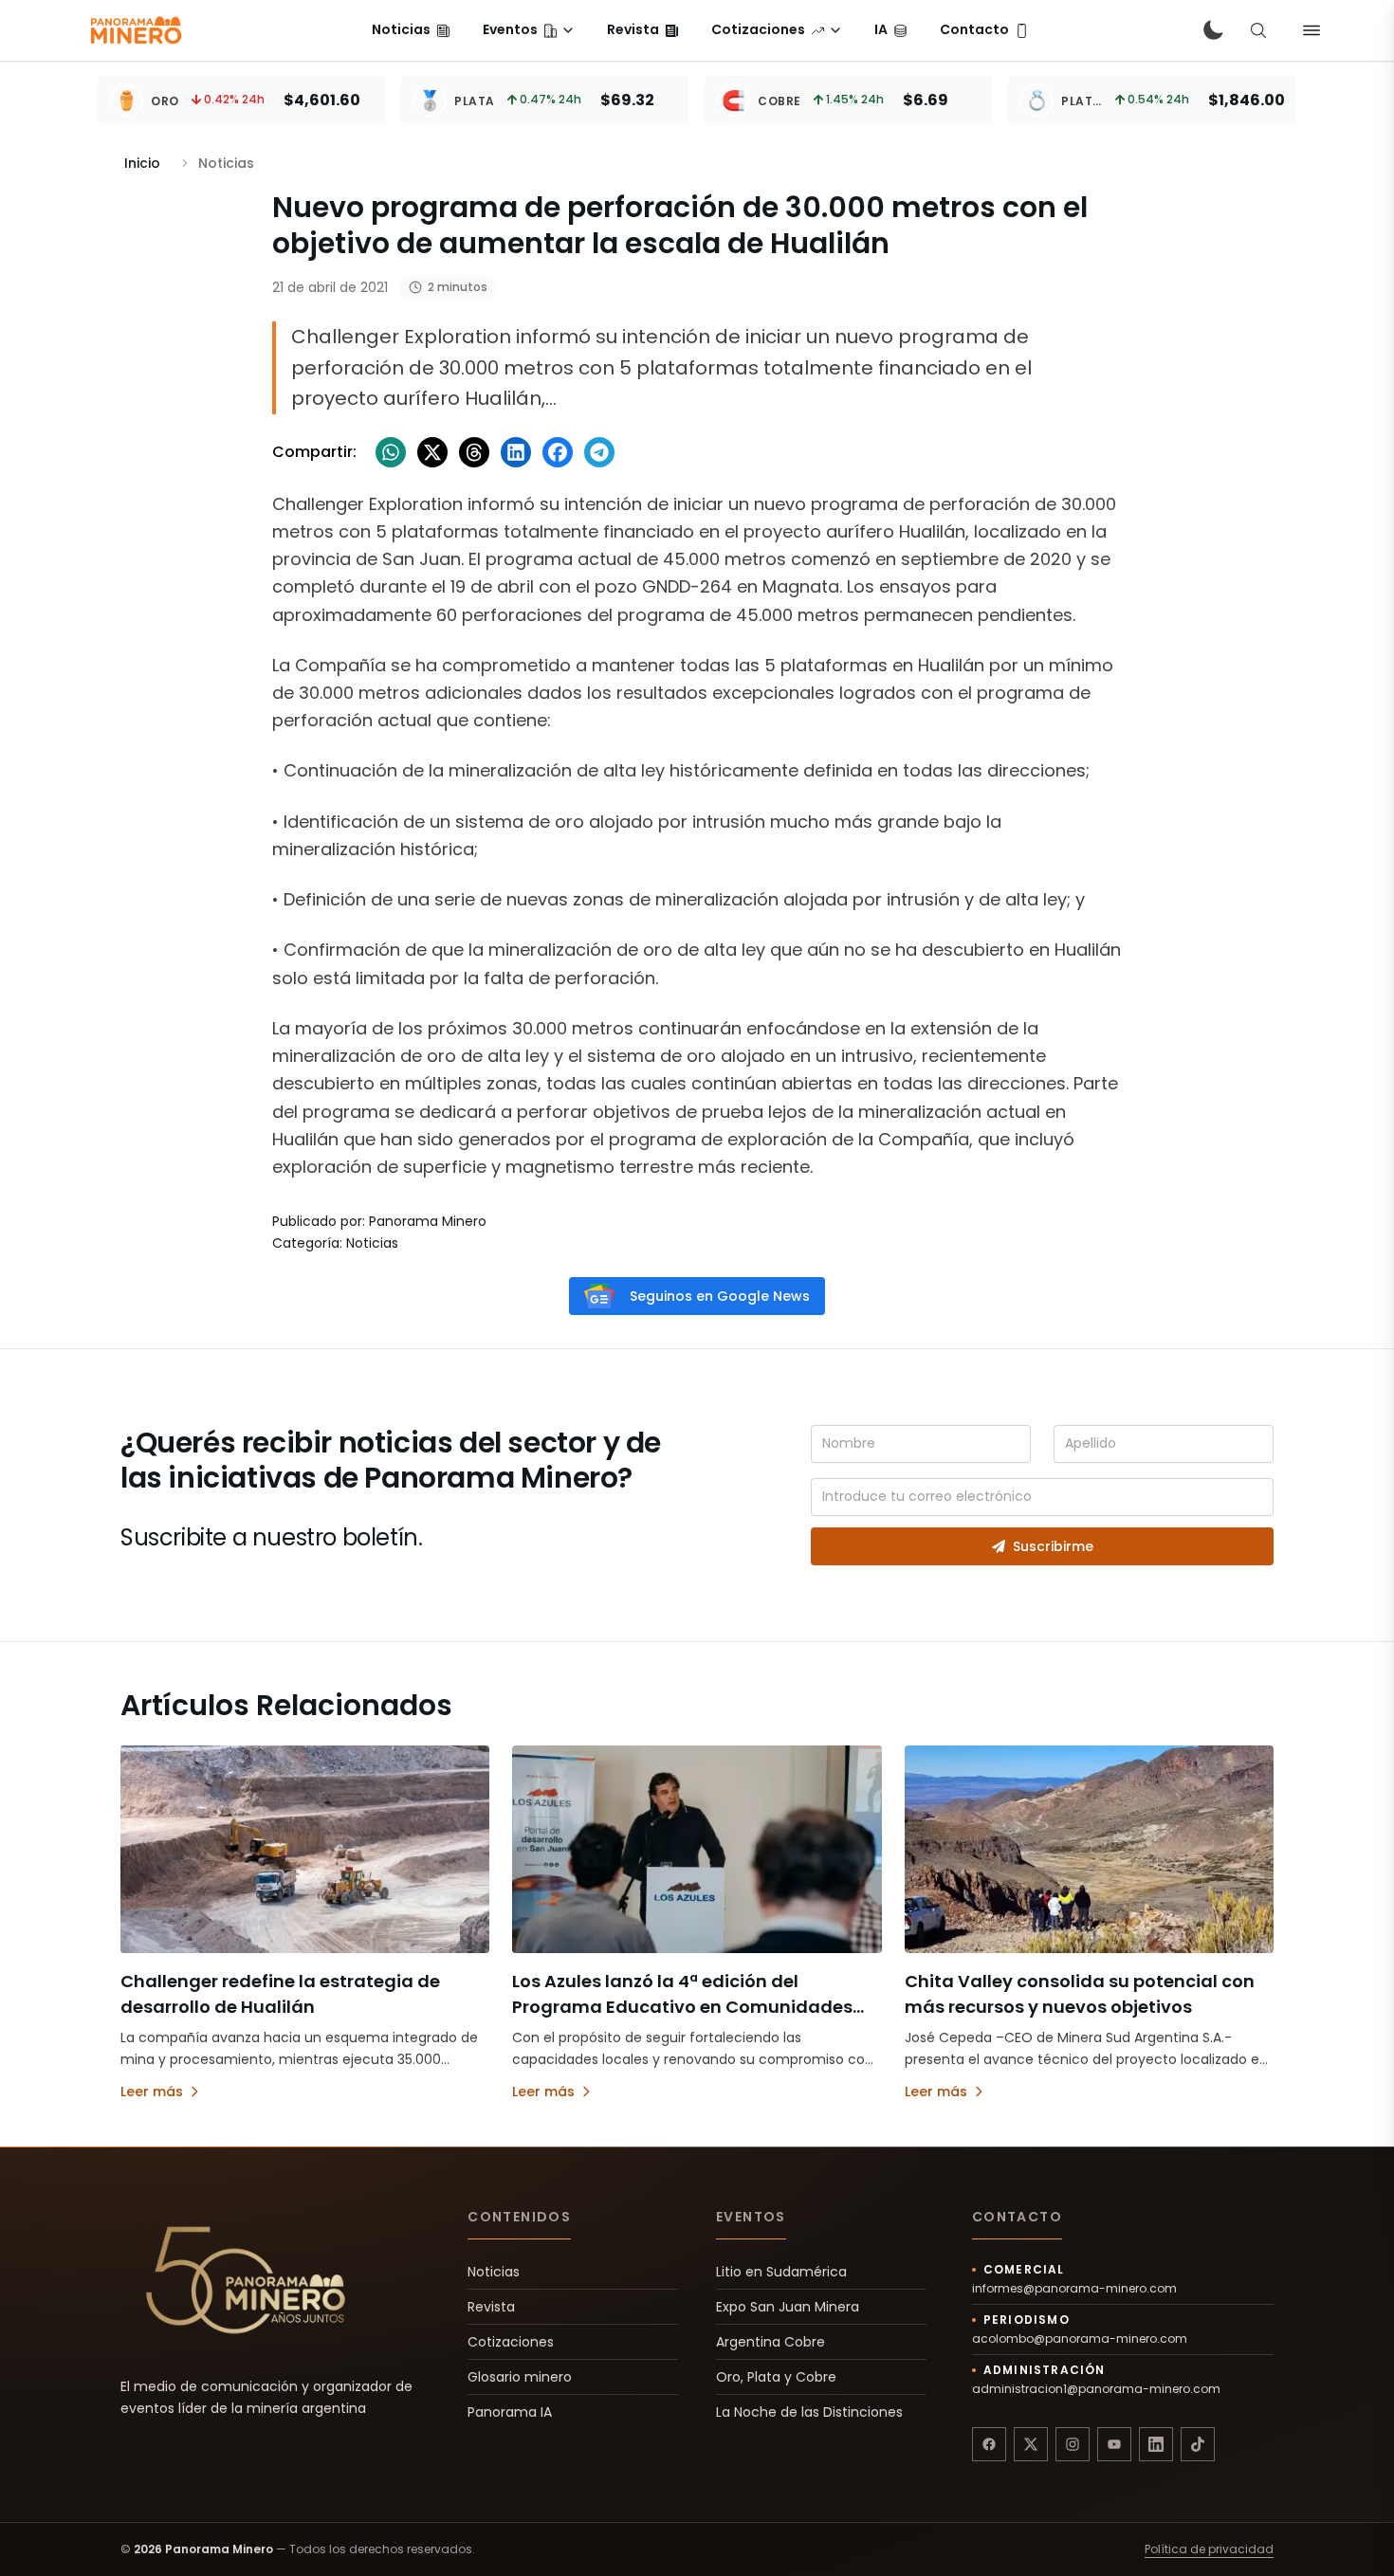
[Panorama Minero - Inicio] (135, 30)
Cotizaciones (511, 2342)
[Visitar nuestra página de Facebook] (989, 2444)
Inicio (142, 163)
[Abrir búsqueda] (1258, 30)
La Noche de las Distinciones (809, 2412)
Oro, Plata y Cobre (776, 2377)
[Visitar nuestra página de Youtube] (1114, 2444)
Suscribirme (1053, 1546)
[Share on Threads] (474, 452)
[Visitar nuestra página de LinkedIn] (1156, 2444)
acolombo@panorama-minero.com (1080, 2339)
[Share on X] (432, 452)
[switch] (1213, 30)
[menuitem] (411, 30)
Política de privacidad (1209, 2549)
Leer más (152, 2092)
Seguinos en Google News (720, 1296)
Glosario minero (520, 2377)
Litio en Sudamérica (781, 2272)
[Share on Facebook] (558, 452)
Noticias (494, 2272)
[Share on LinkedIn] (516, 452)
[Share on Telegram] (599, 452)
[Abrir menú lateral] (1311, 30)
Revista (491, 2307)
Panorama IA (510, 2412)
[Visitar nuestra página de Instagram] (1073, 2444)
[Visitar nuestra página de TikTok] (1198, 2444)
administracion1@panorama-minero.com (1096, 2389)
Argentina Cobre (770, 2342)
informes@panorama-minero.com (1074, 2289)
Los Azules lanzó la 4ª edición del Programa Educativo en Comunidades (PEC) (682, 2007)
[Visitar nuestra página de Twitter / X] (1031, 2444)
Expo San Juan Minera (788, 2307)
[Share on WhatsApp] (391, 452)
